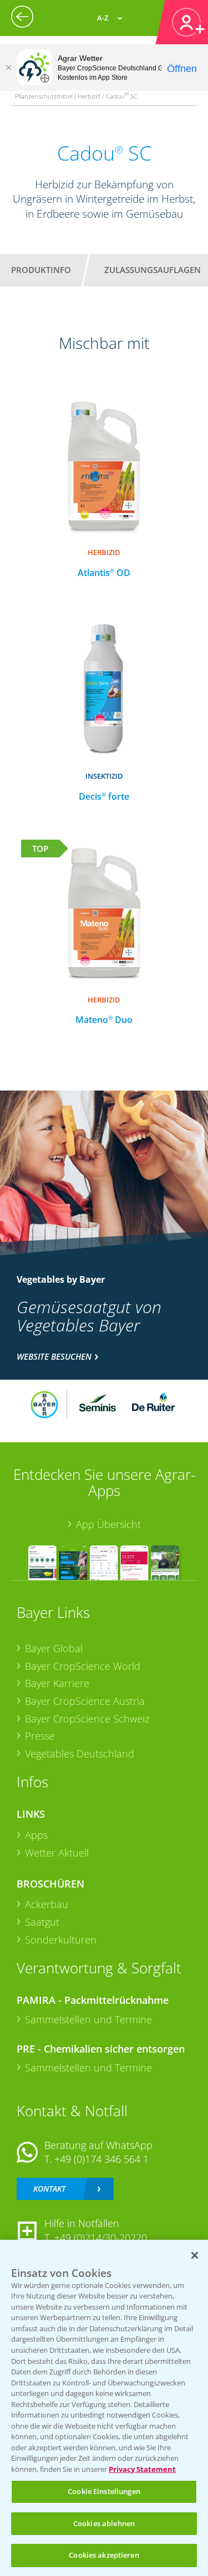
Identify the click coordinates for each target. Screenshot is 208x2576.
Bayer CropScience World (83, 1666)
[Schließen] (8, 68)
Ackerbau (47, 1904)
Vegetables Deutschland (80, 1754)
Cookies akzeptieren (104, 2555)
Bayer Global (54, 1648)
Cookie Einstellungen (104, 2491)
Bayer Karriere (57, 1683)
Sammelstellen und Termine (88, 2019)
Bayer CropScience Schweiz (87, 1719)
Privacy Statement (142, 2469)
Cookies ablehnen (104, 2523)
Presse (40, 1736)
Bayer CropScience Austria (85, 1701)
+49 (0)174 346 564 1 (102, 2159)
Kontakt (49, 2189)
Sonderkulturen (61, 1940)
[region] (104, 2408)
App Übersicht (108, 1524)
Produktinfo (41, 270)
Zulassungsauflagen (153, 270)
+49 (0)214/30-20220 (101, 2238)
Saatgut (42, 1922)
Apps (36, 1835)
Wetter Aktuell (57, 1853)
